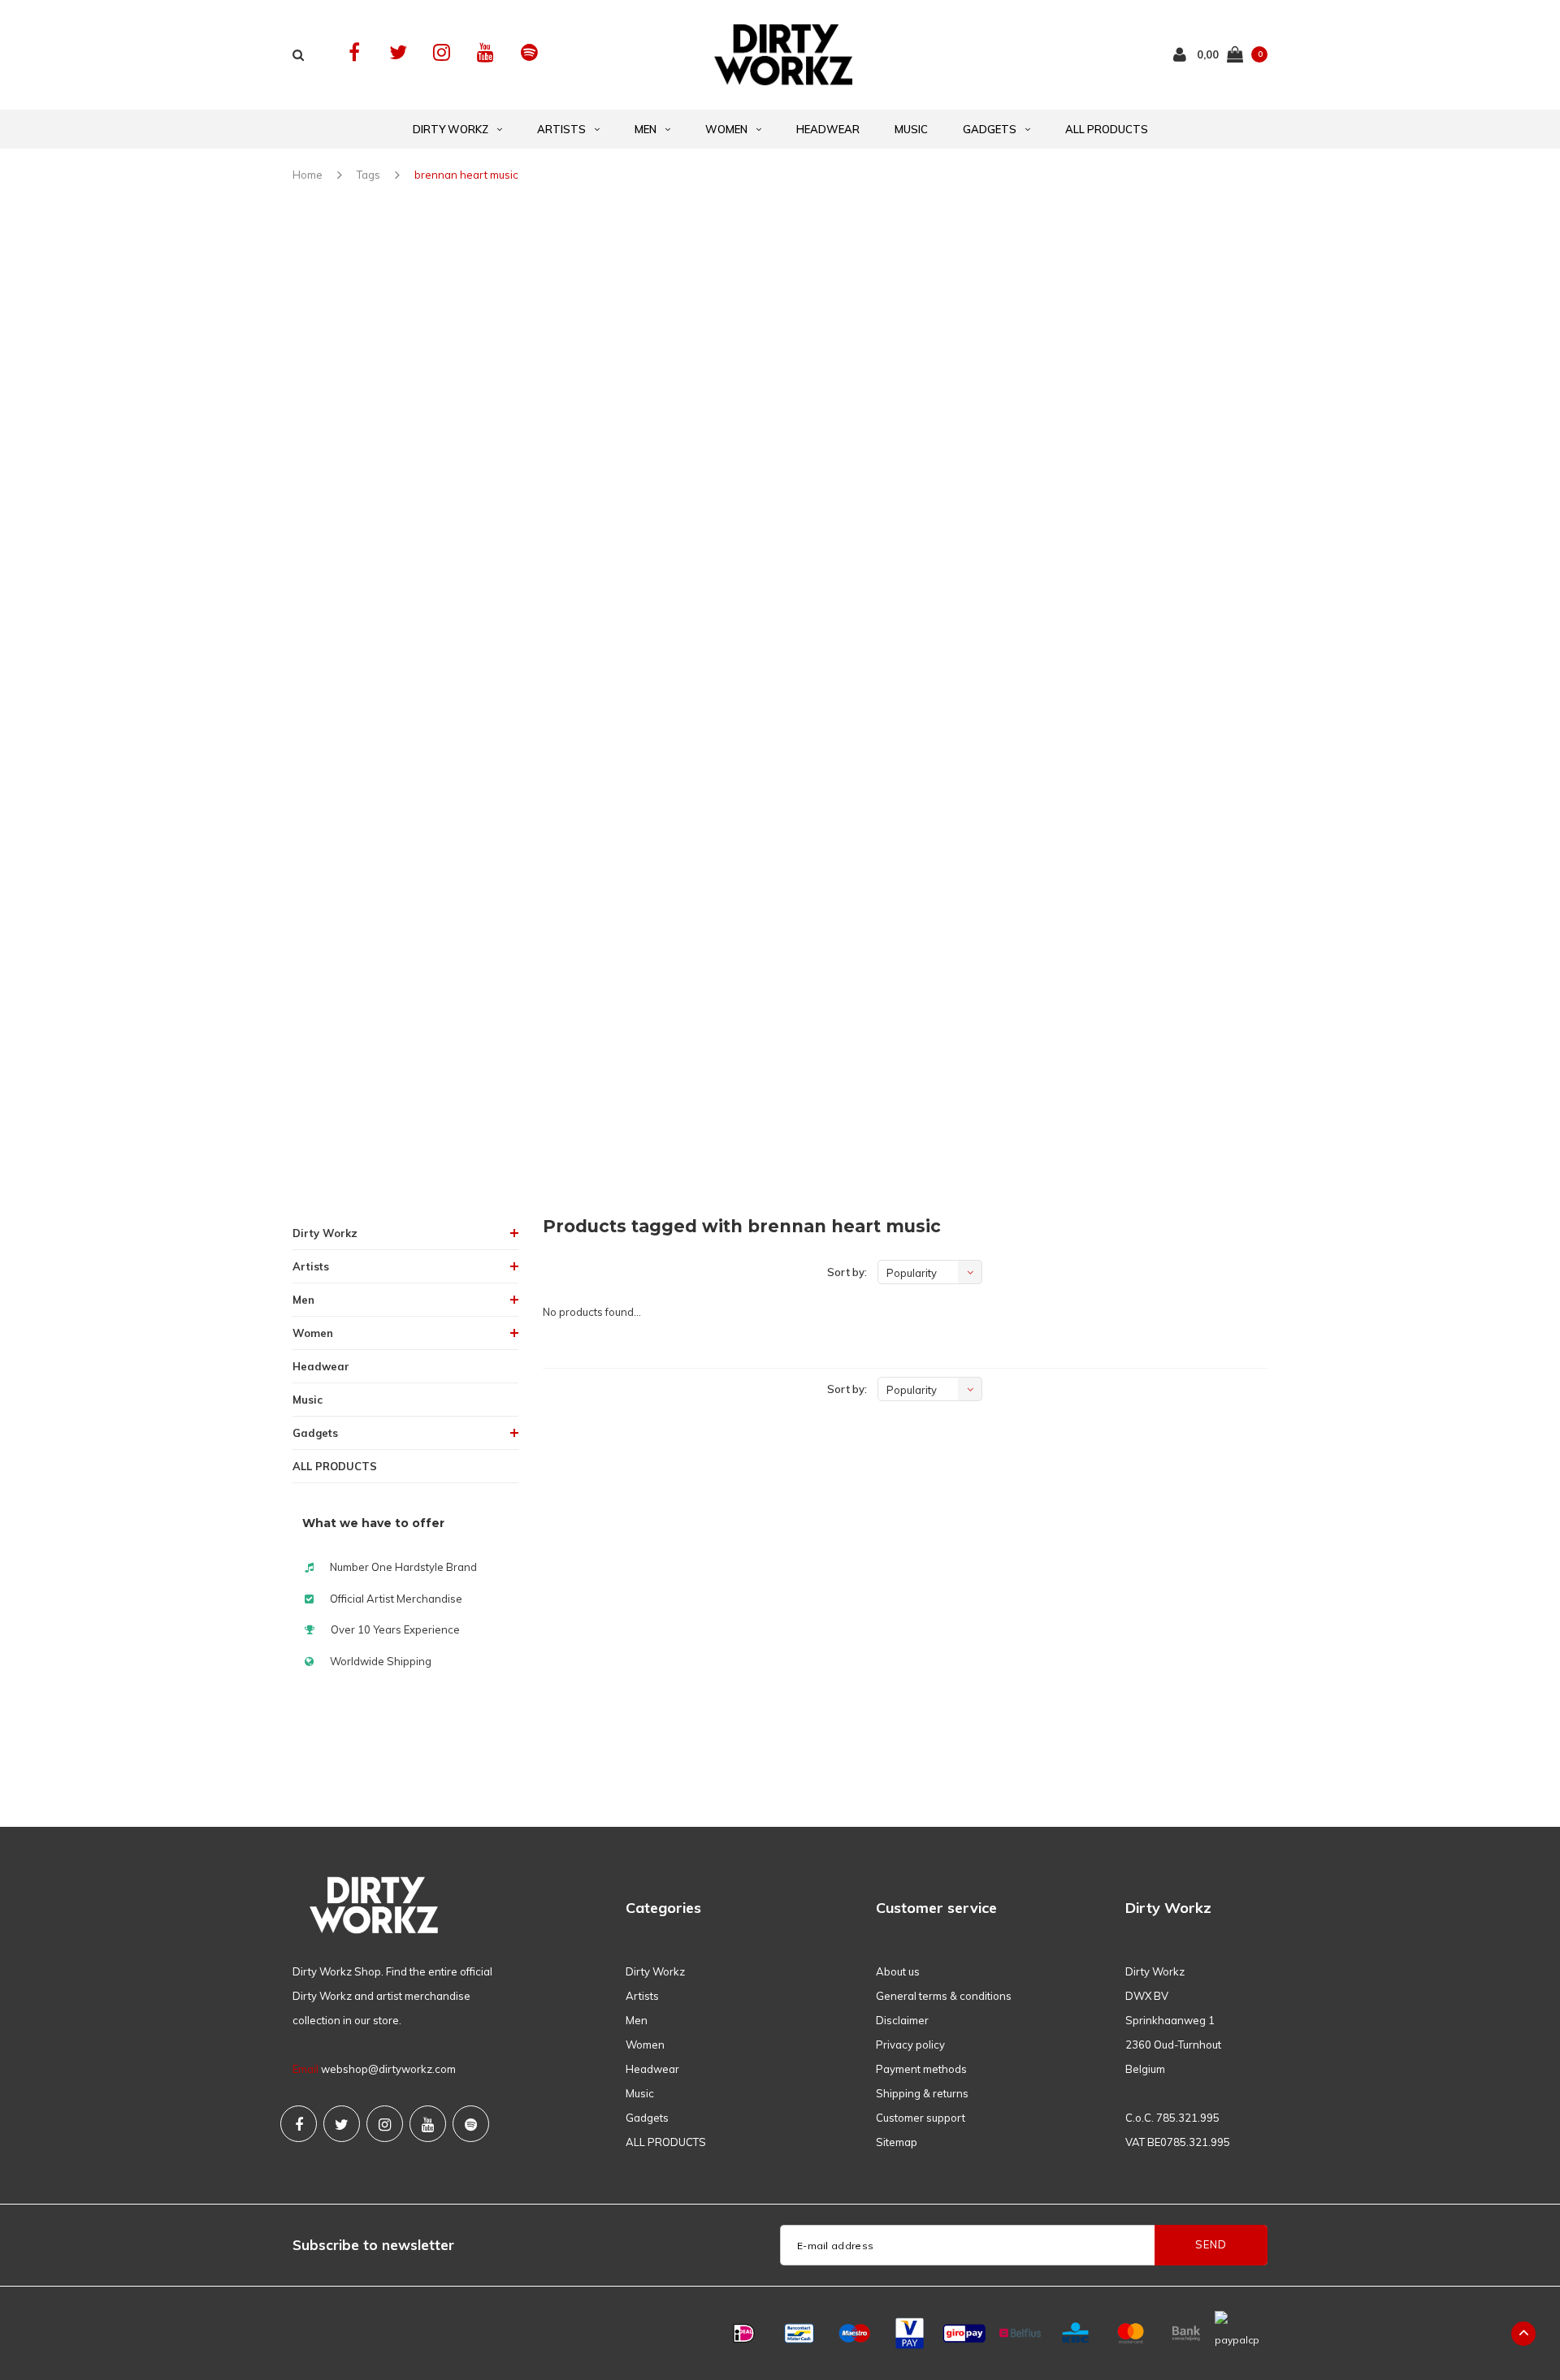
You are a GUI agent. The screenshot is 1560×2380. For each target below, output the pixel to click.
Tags (368, 175)
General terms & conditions (944, 1996)
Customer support (921, 2118)
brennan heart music (466, 175)
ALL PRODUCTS (1107, 129)
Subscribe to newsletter (373, 2245)
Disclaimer (902, 2020)
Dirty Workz (451, 129)
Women (726, 129)
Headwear (828, 129)
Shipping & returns (922, 2093)
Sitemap (897, 2142)
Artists (561, 129)
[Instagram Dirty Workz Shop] (442, 52)
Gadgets (990, 129)
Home (308, 175)
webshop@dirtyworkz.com (388, 2069)
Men (646, 129)
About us (898, 1971)
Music (911, 129)
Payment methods (921, 2069)
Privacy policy (910, 2045)
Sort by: (847, 1272)
